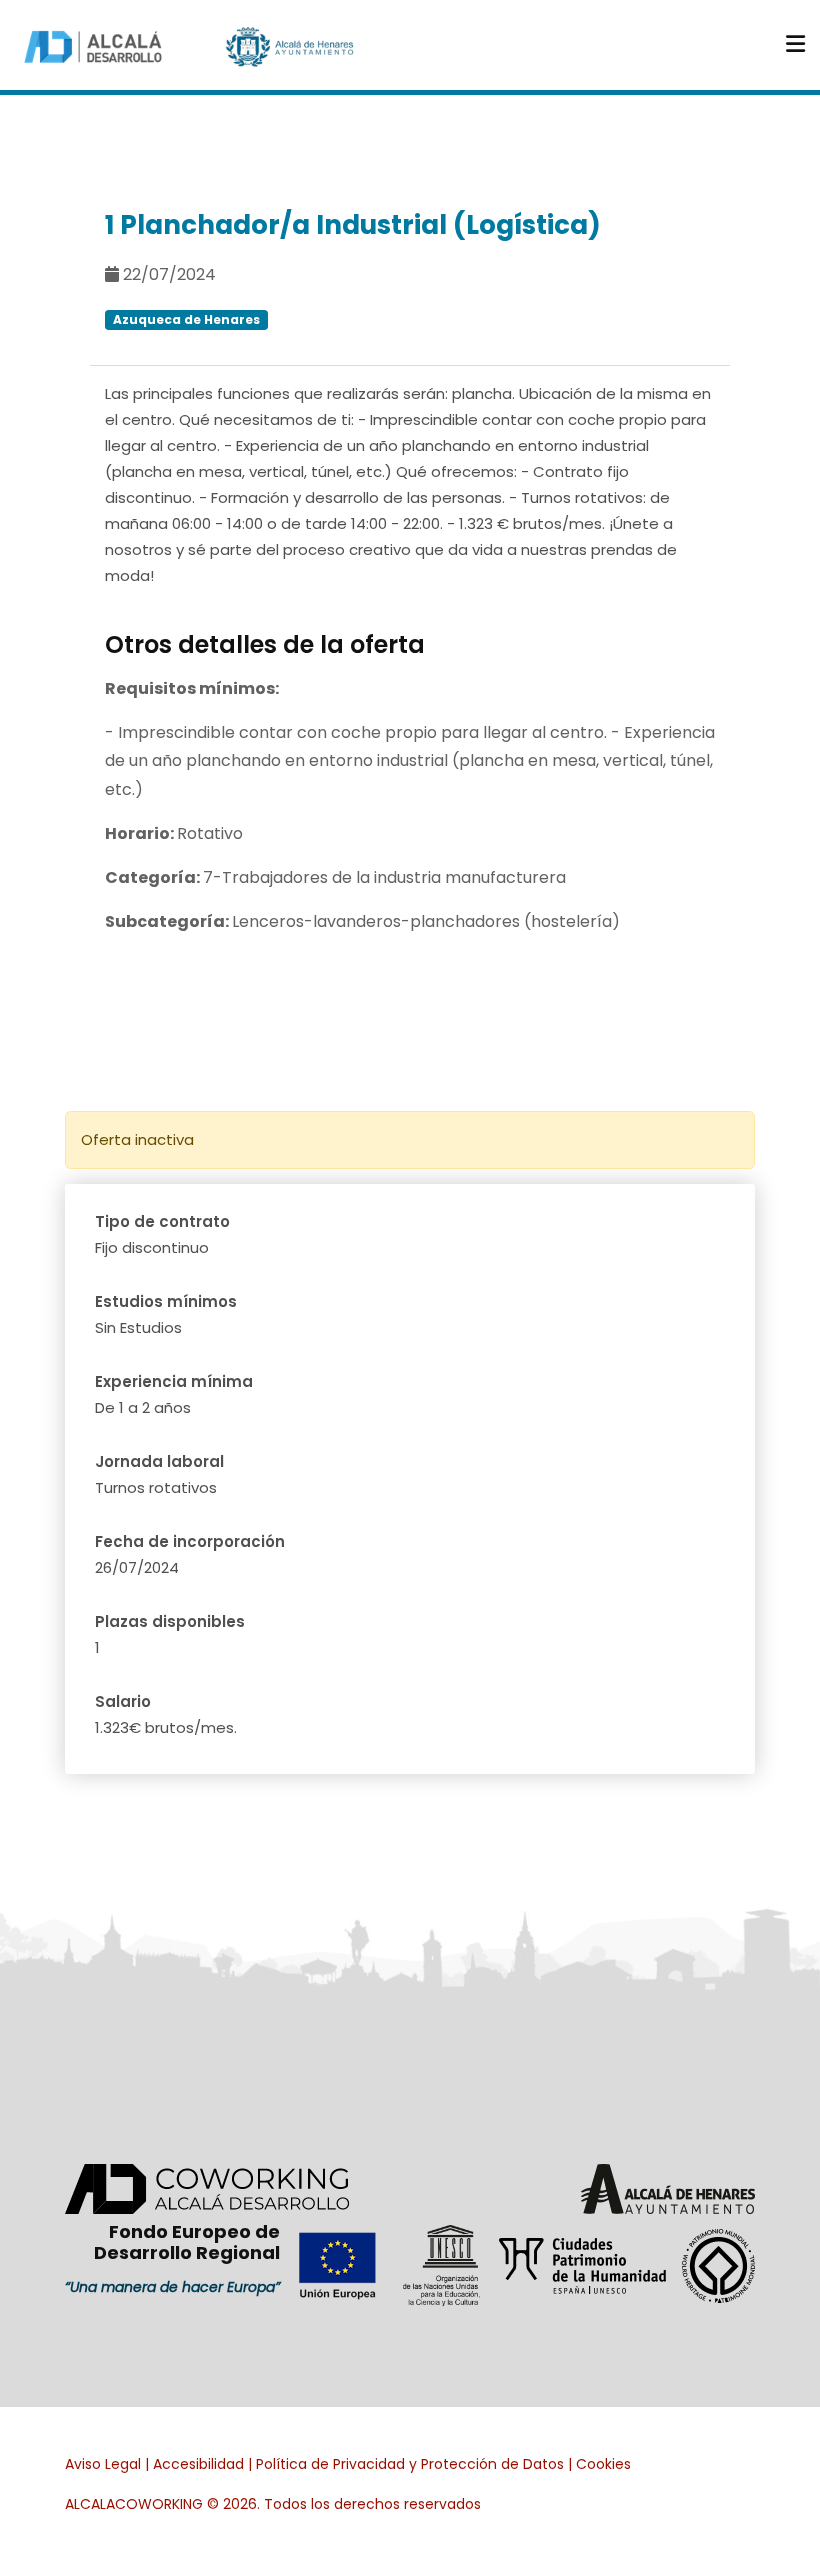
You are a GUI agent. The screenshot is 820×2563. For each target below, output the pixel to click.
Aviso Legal (103, 2464)
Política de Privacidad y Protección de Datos (410, 2464)
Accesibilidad (198, 2464)
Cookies (603, 2464)
